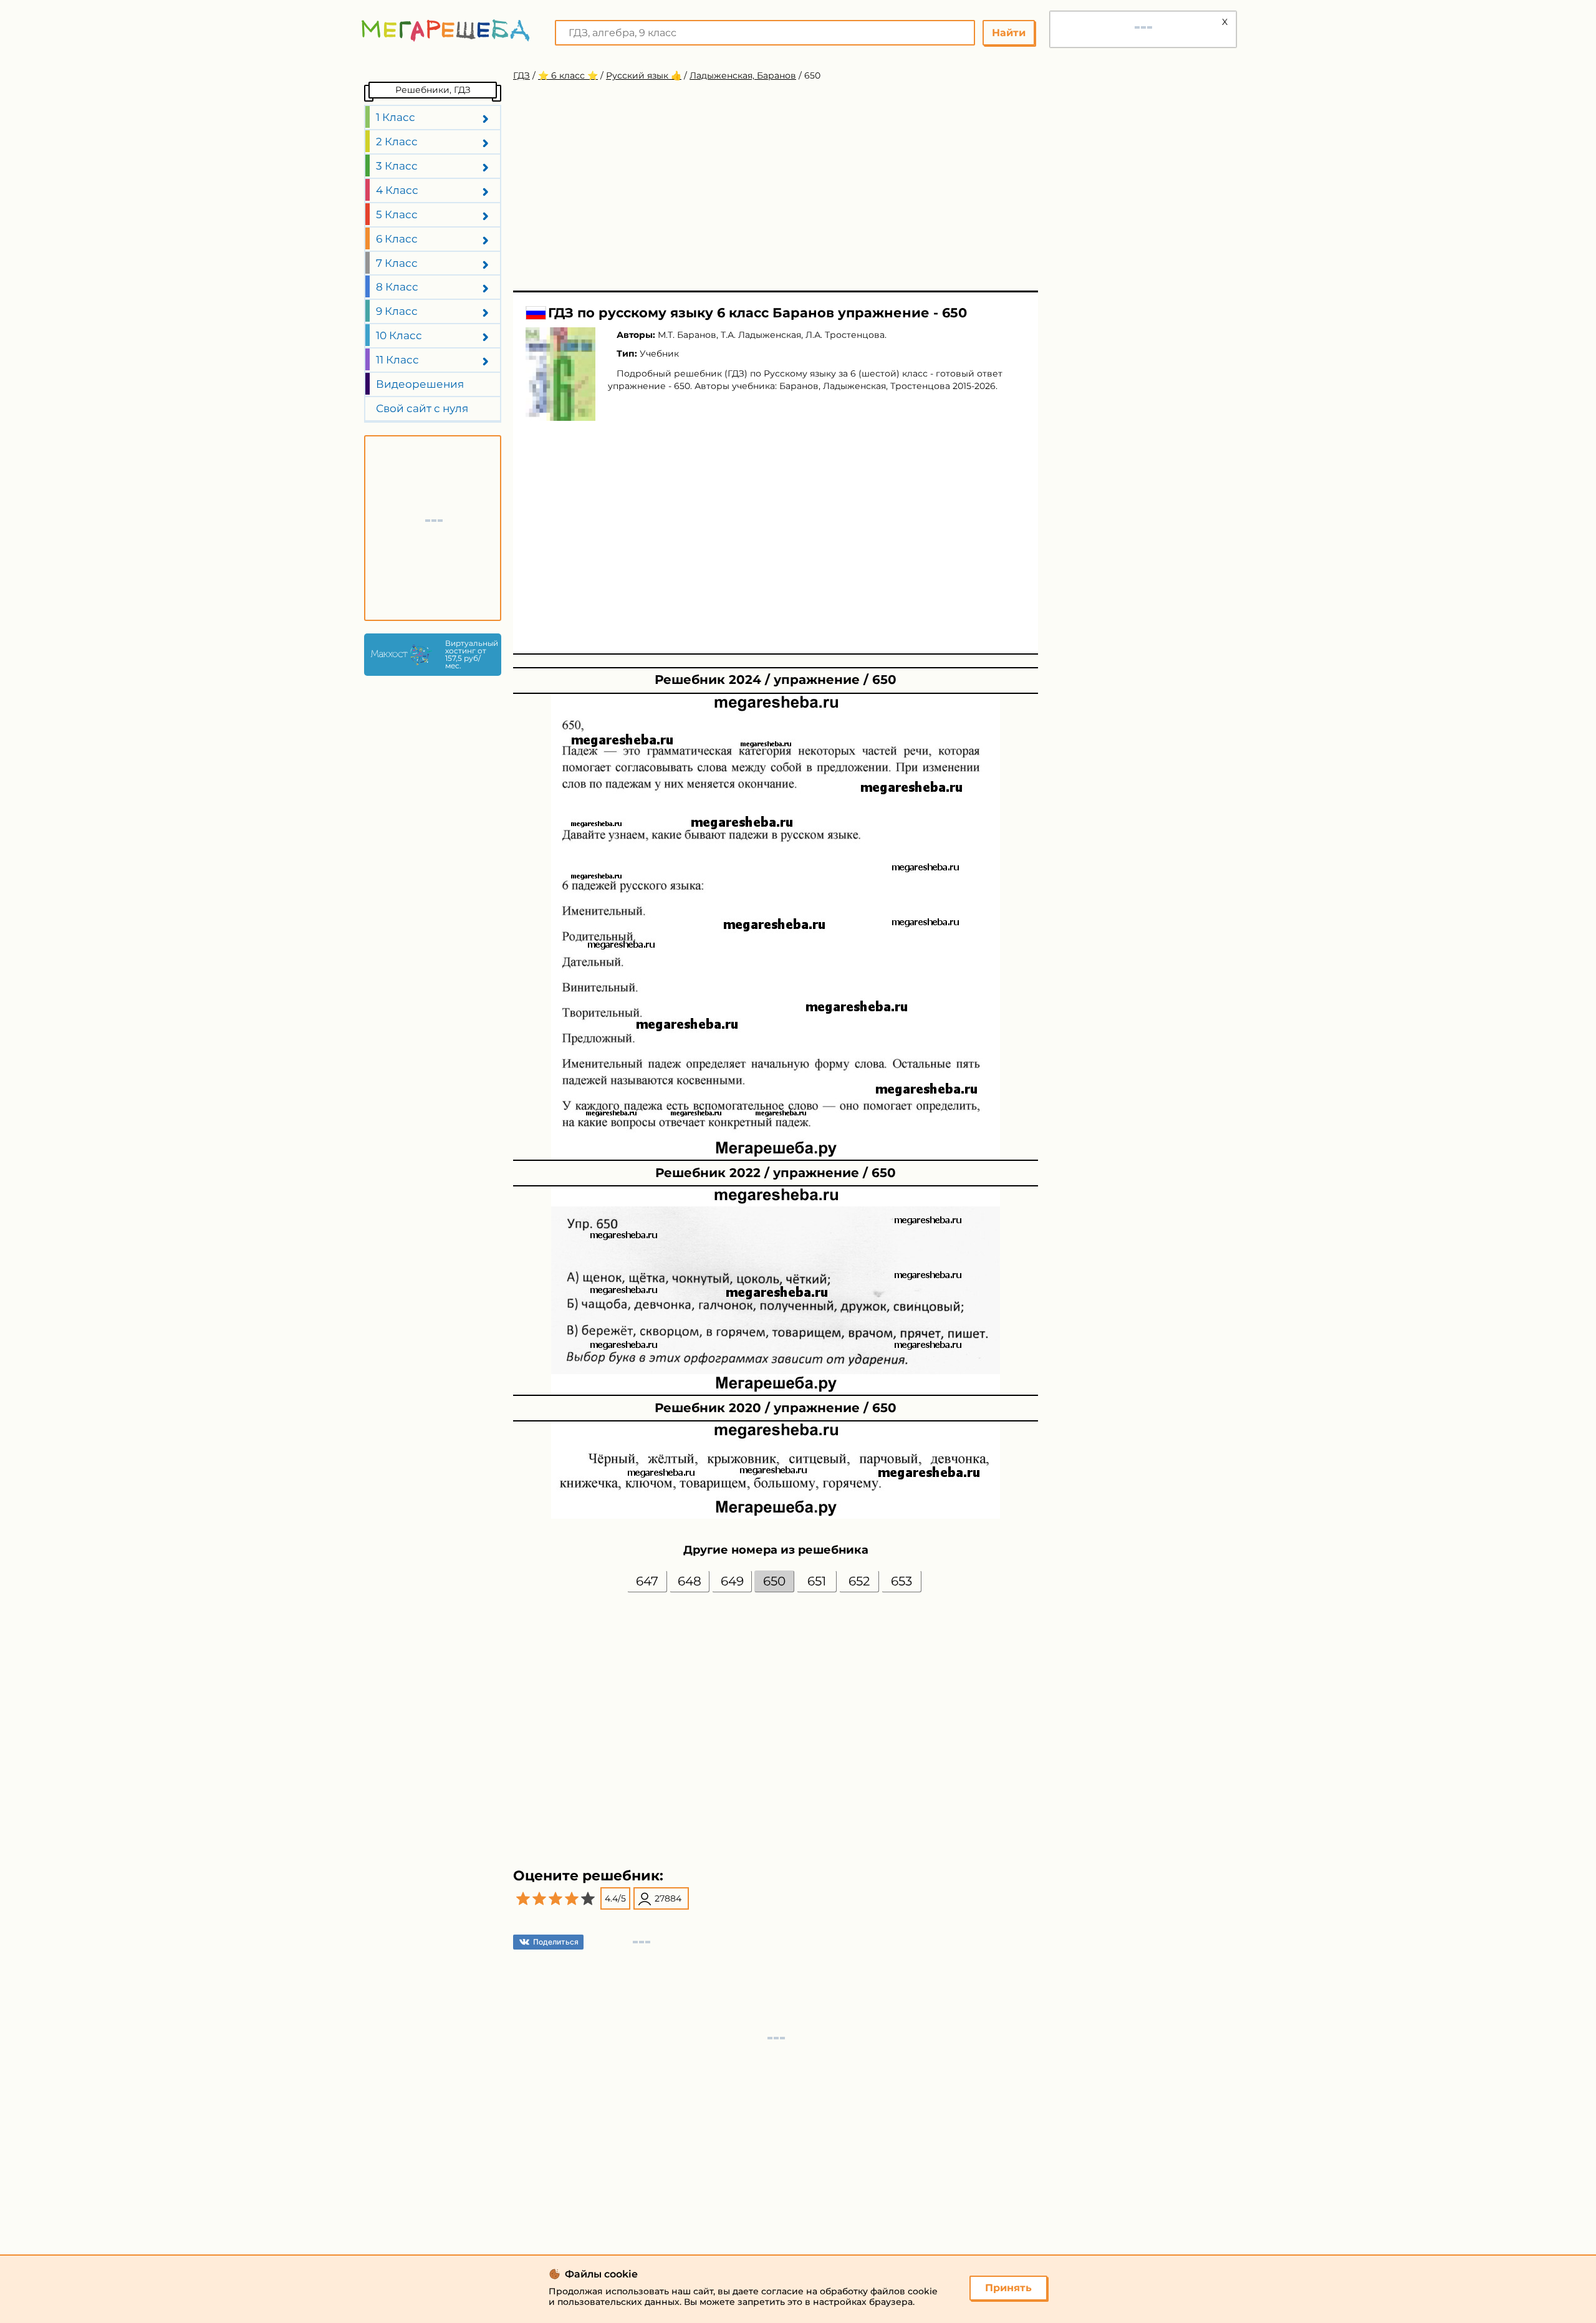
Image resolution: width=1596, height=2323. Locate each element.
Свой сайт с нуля (422, 408)
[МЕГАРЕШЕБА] (446, 30)
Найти (1009, 33)
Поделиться (556, 1942)
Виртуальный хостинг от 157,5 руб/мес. (470, 655)
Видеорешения (420, 384)
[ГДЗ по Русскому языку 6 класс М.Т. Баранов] (560, 374)
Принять (1008, 2288)
